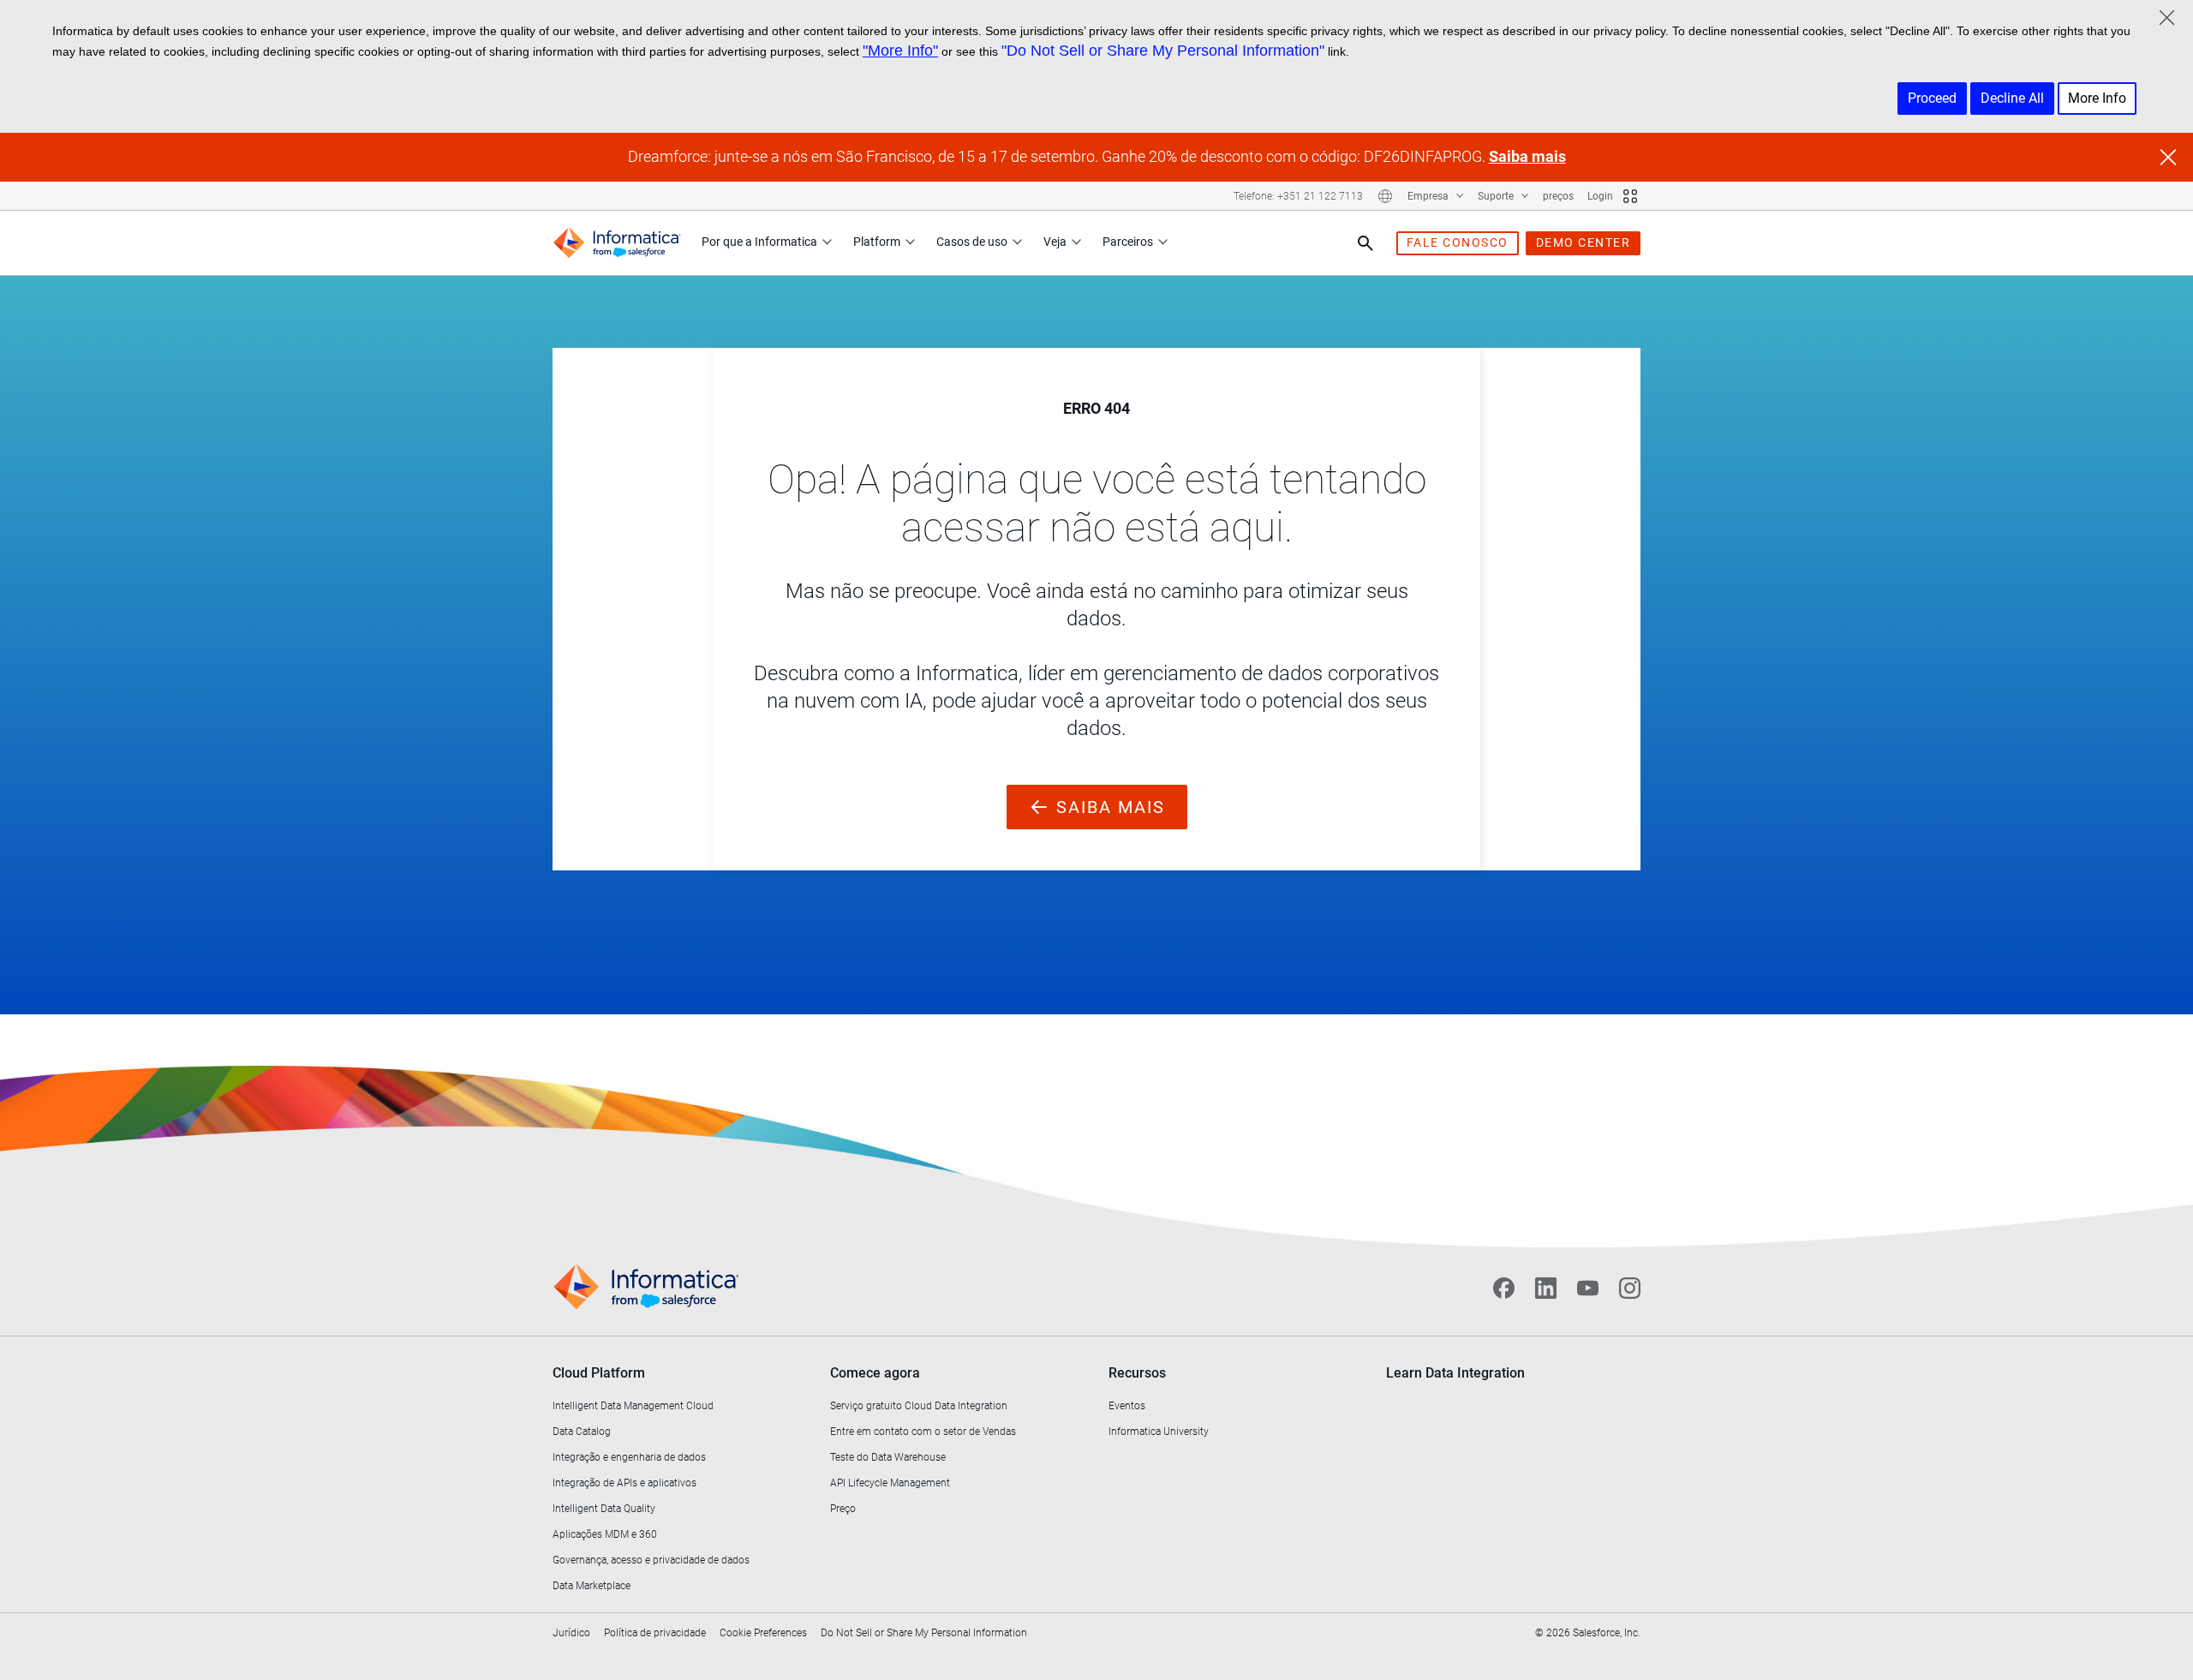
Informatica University (1159, 1432)
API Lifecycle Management (890, 1483)
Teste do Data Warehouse (888, 1457)
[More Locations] (1385, 196)
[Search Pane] (1365, 243)
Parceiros (1128, 242)
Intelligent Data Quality (604, 1509)
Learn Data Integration (1455, 1373)
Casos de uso (972, 242)
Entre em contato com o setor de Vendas (923, 1432)
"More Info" (900, 51)
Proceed (1932, 98)
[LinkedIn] (1546, 1288)
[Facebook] (1504, 1288)
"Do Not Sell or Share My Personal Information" (1163, 51)
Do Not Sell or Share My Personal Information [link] (924, 1633)
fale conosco (1458, 242)
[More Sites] (1630, 196)
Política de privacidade (655, 1633)
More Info (2097, 98)
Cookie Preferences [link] (763, 1633)
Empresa (1429, 196)
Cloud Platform (599, 1373)
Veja (1055, 242)
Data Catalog (582, 1432)
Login (1600, 196)
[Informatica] (617, 243)
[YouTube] (1588, 1288)
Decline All (2012, 98)
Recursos (1137, 1373)
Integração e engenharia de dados (629, 1457)
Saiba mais (1527, 156)
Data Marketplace (592, 1586)
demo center (1584, 242)
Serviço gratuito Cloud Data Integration (919, 1406)
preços (1558, 196)
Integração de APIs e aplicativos (624, 1483)
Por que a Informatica (759, 242)
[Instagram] (1630, 1288)
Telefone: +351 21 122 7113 (1298, 196)
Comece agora (875, 1373)
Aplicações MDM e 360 (605, 1534)
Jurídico (571, 1633)
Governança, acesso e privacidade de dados (651, 1560)
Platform (877, 242)
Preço (843, 1509)
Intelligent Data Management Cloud (633, 1406)
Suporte (1497, 196)
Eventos (1127, 1406)
